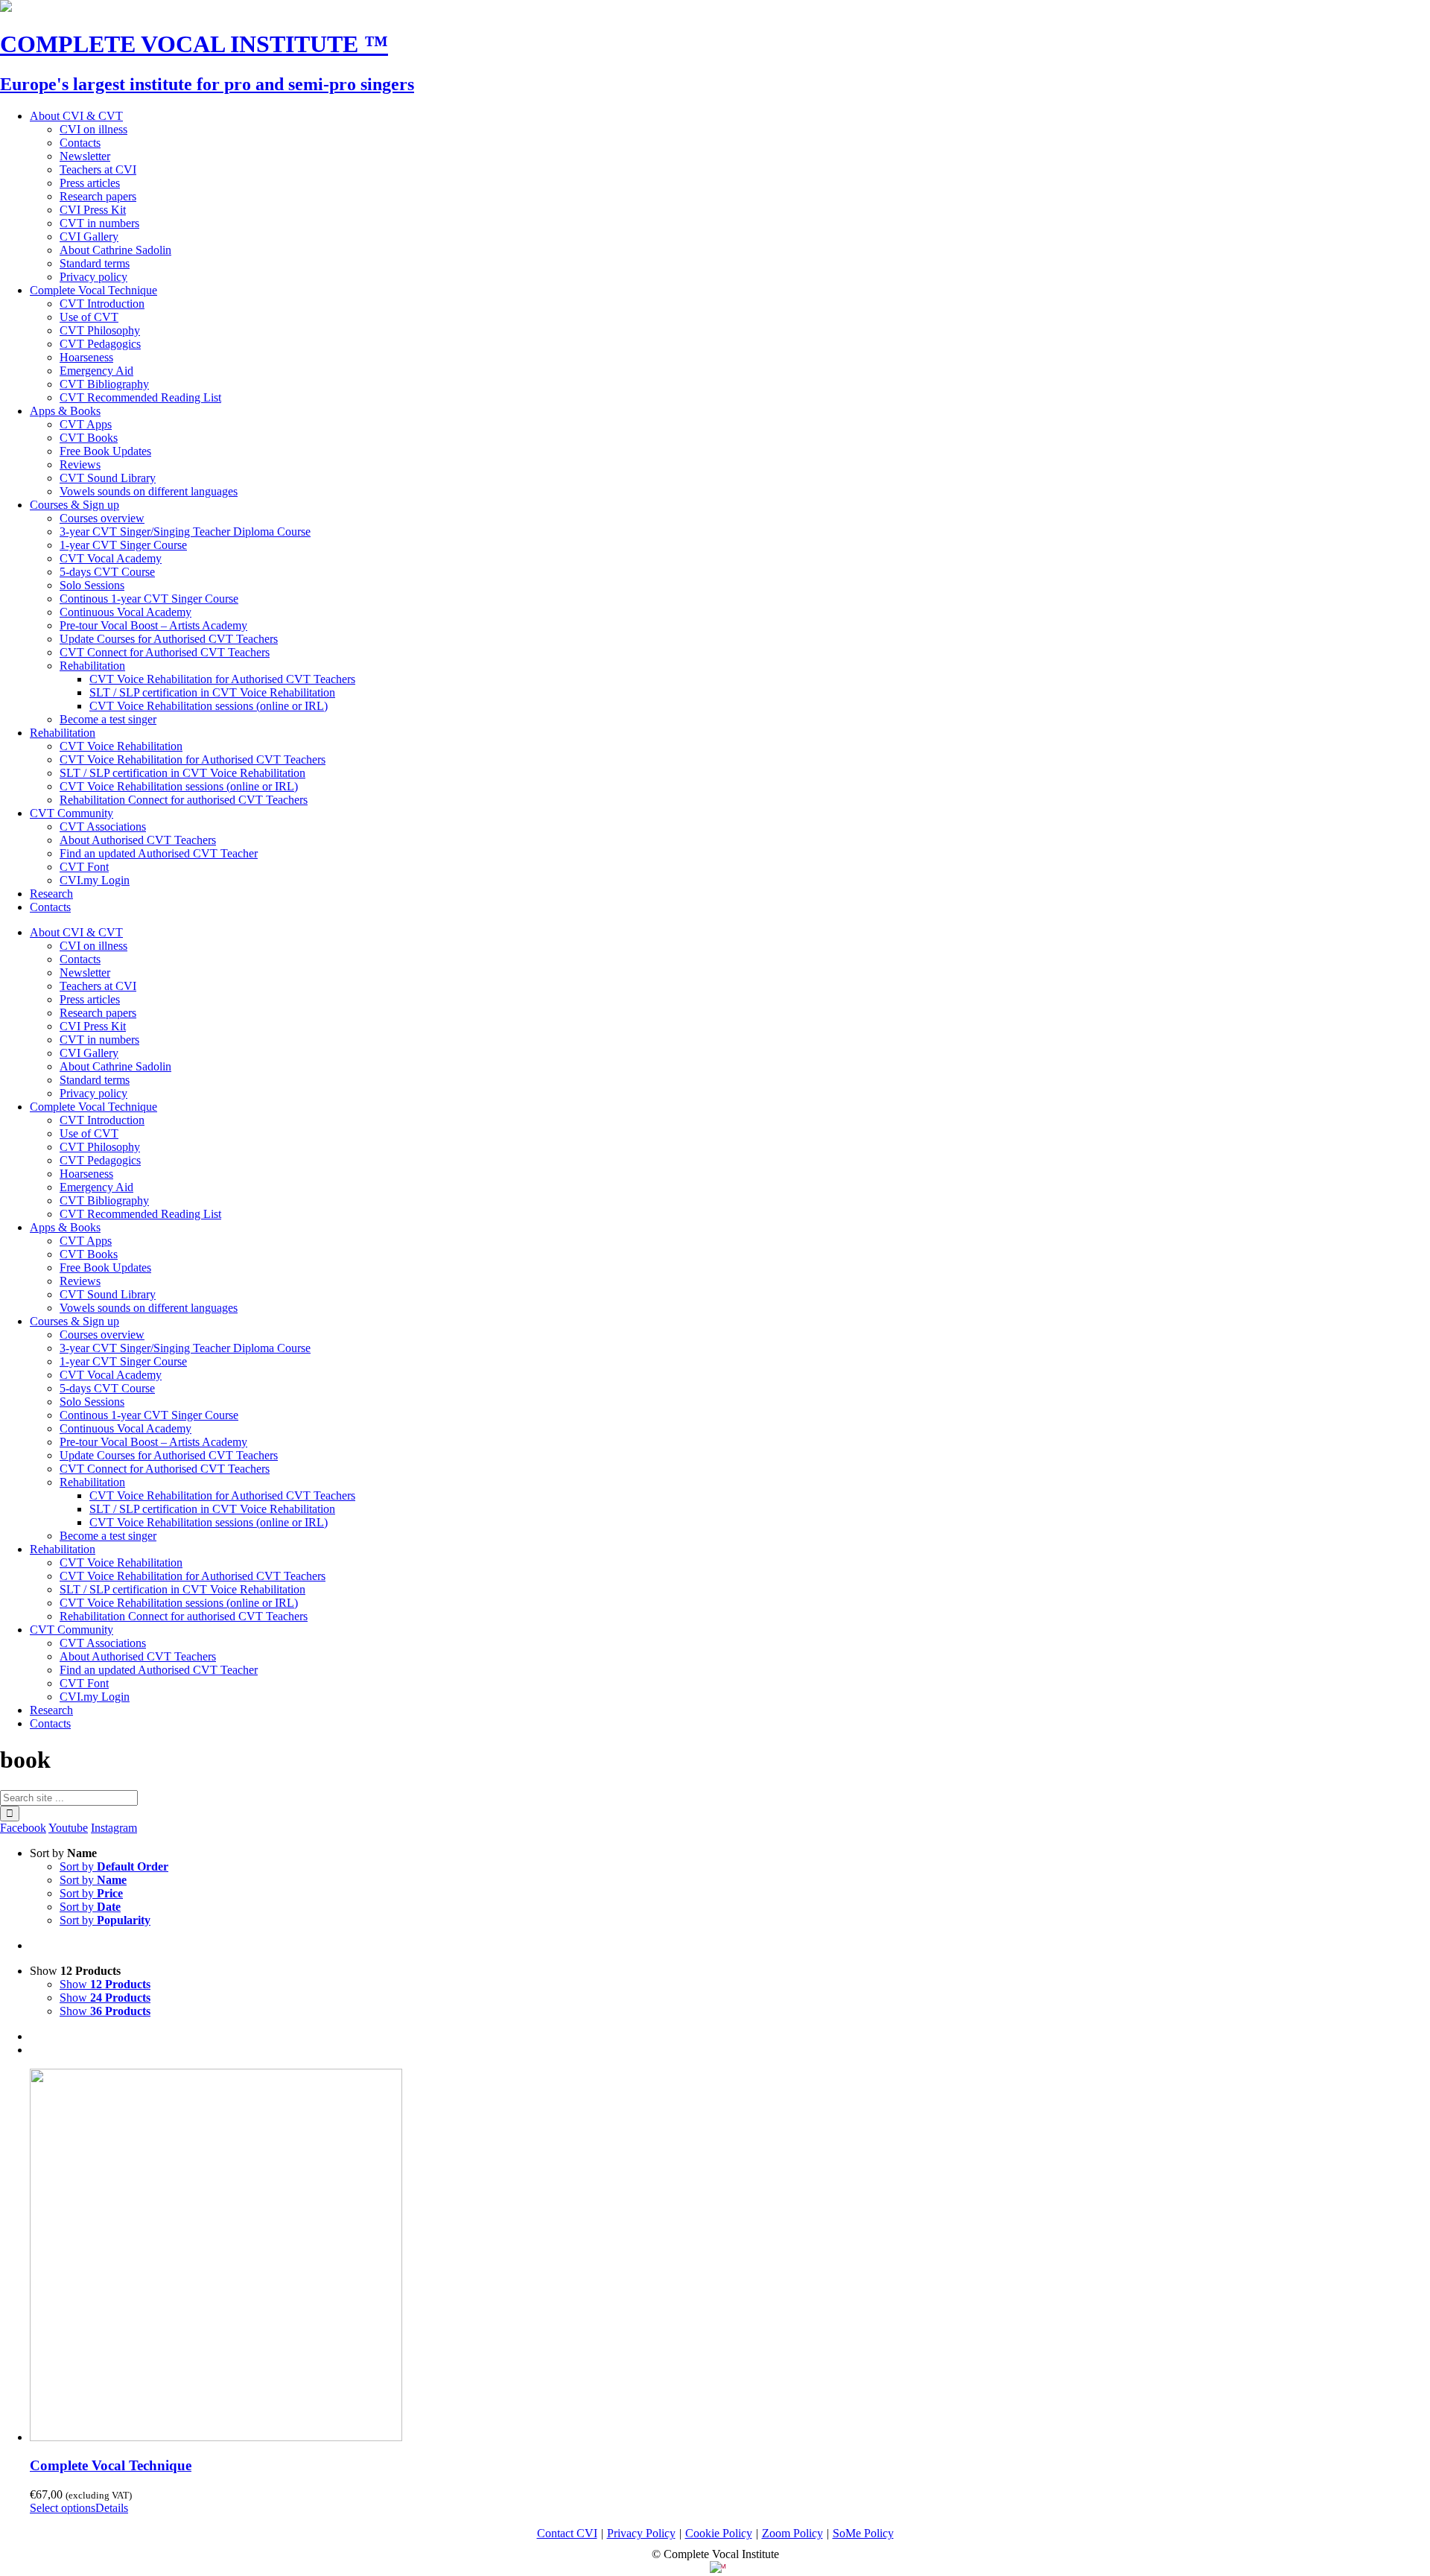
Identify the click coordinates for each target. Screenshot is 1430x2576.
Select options (63, 2508)
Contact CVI (567, 2533)
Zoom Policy (792, 2533)
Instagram (114, 1828)
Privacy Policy (641, 2533)
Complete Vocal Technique (111, 2465)
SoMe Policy (863, 2533)
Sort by (114, 1866)
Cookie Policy (719, 2533)
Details (112, 2508)
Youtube (68, 1828)
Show (105, 1984)
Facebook (23, 1828)
